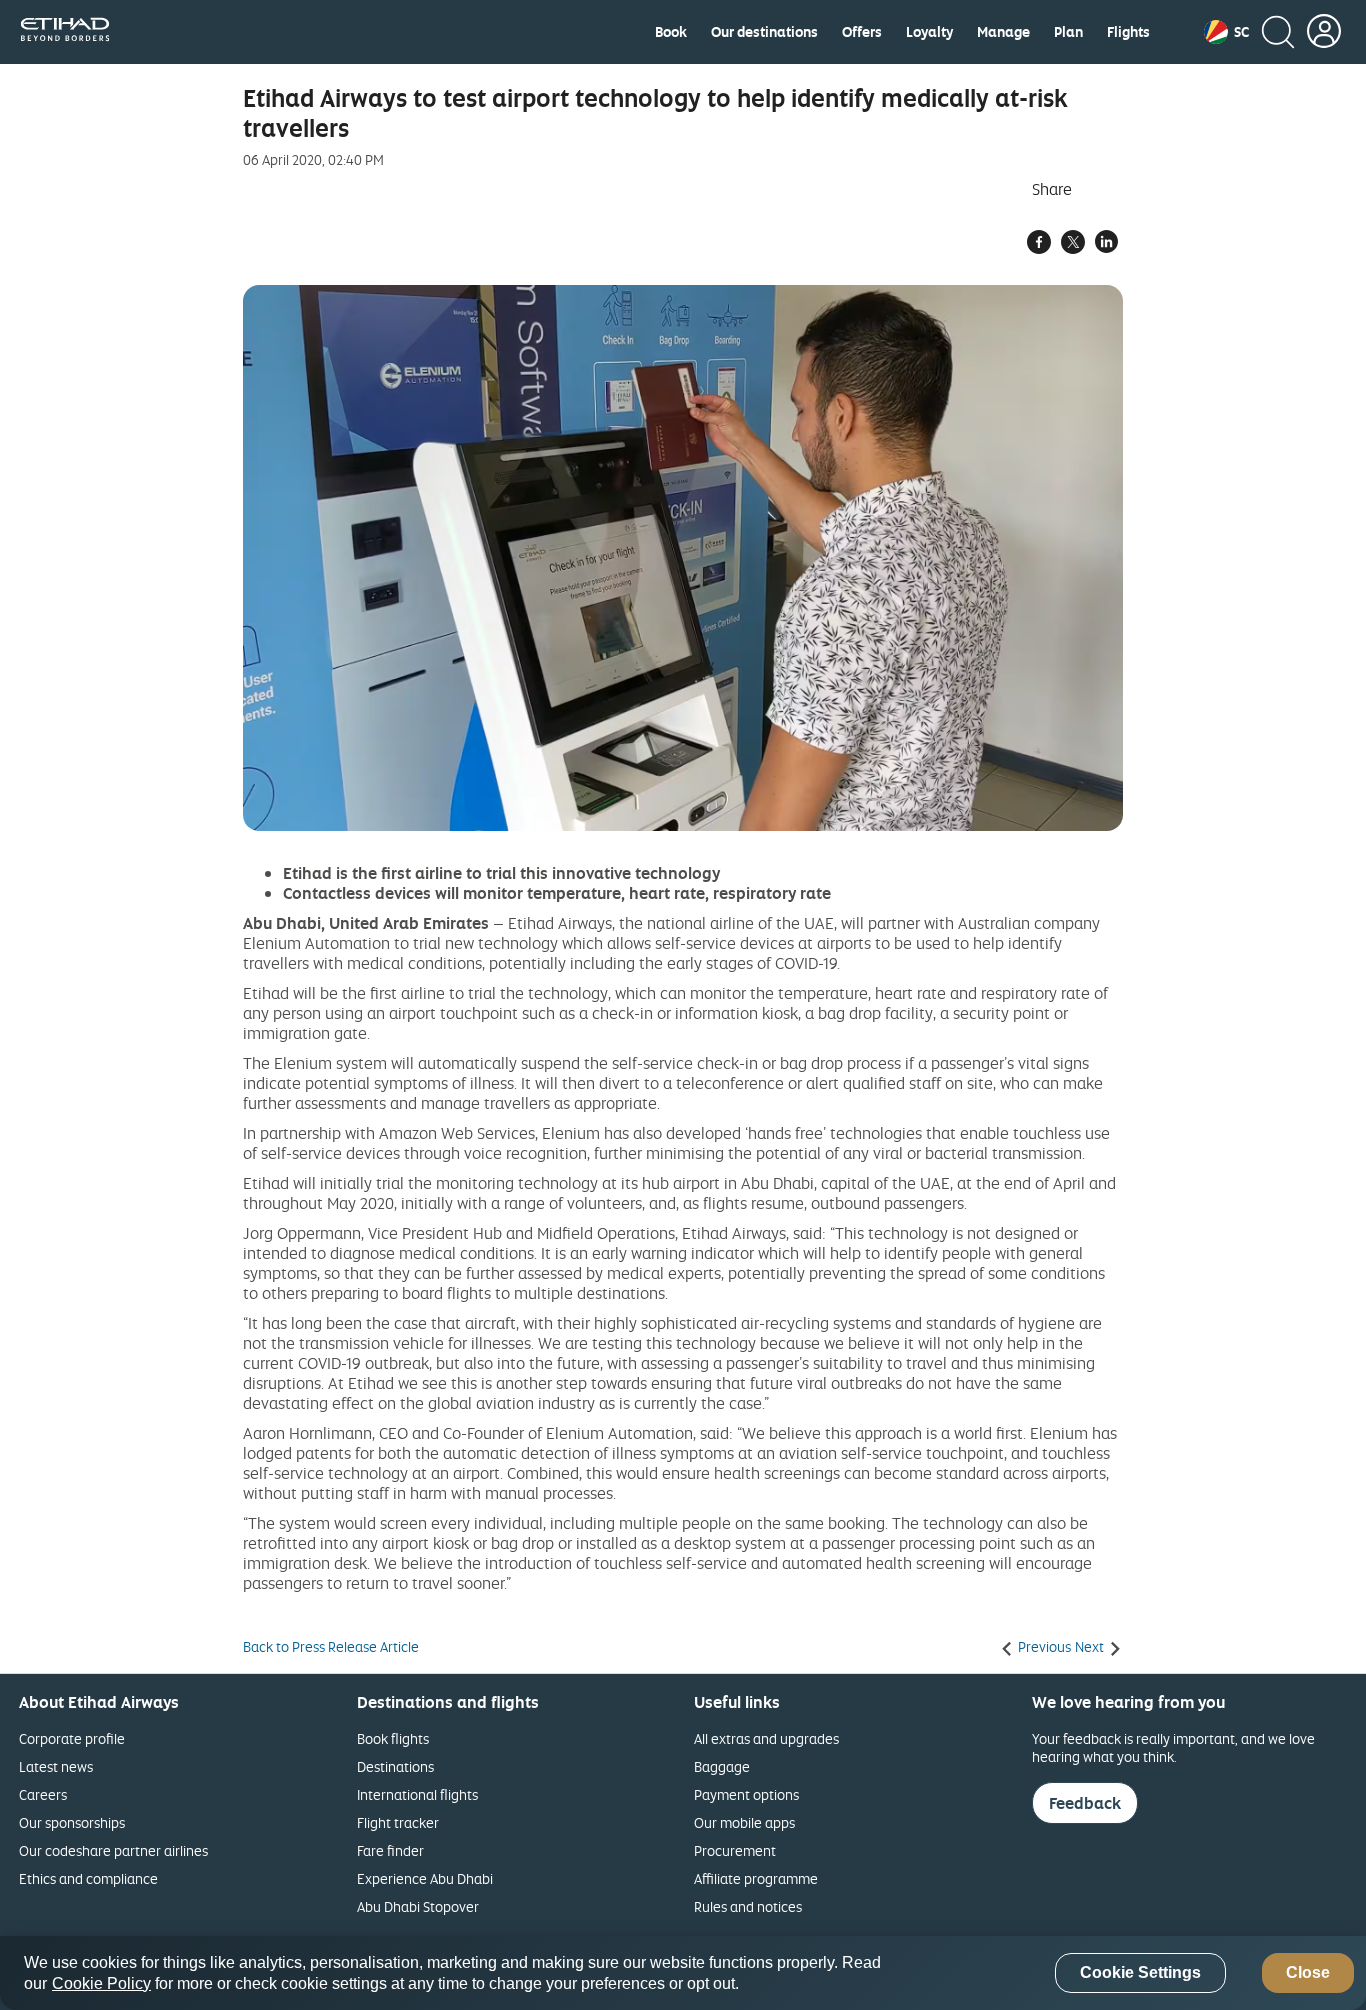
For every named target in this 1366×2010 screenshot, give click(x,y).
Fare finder (390, 1850)
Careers (43, 1794)
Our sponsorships (72, 1822)
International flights (417, 1794)
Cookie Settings (1140, 1973)
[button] (1226, 32)
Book (671, 32)
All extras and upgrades (766, 1738)
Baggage (722, 1766)
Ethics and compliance (88, 1878)
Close (1308, 1973)
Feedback (1085, 1803)
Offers (862, 32)
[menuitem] (671, 32)
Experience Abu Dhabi (425, 1878)
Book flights (393, 1738)
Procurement (735, 1850)
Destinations (395, 1766)
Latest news (56, 1766)
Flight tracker (398, 1822)
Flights (1128, 32)
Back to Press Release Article (331, 1647)
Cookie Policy (101, 1983)
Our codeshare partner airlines (113, 1850)
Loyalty (929, 32)
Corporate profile (72, 1738)
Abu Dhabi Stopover (418, 1906)
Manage (1003, 32)
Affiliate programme (756, 1878)
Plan (1068, 32)
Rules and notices (748, 1906)
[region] (683, 1973)
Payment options (746, 1794)
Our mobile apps (744, 1822)
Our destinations (764, 32)
